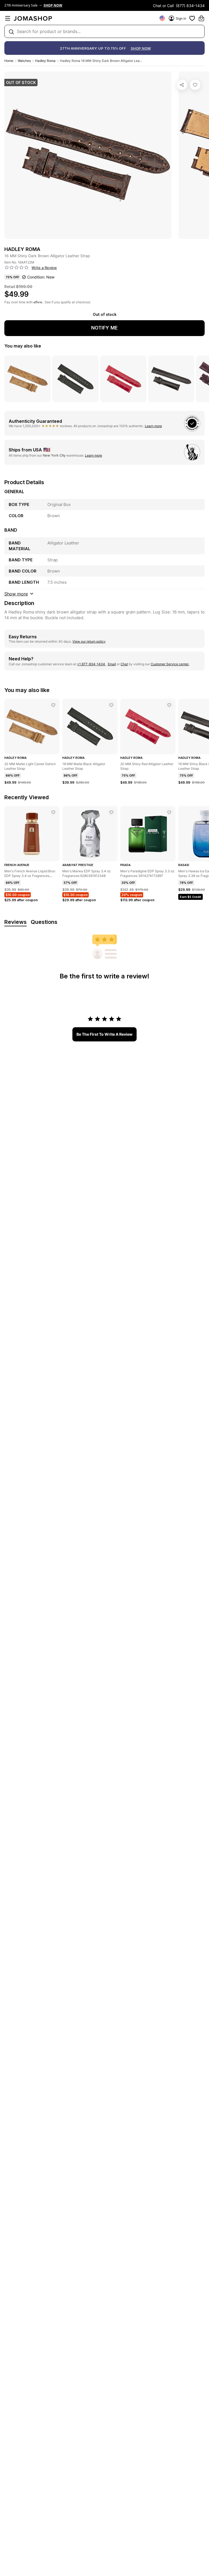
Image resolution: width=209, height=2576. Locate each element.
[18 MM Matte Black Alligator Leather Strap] (111, 705)
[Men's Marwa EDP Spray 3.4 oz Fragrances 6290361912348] (111, 812)
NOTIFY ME (104, 328)
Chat (124, 664)
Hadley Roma (45, 61)
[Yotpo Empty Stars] (17, 268)
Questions (44, 922)
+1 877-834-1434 (91, 664)
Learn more (153, 426)
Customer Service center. (170, 664)
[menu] (8, 18)
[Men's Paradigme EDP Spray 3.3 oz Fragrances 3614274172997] (169, 812)
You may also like (23, 346)
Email (112, 664)
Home (9, 61)
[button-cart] (201, 18)
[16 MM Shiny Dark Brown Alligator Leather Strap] (195, 85)
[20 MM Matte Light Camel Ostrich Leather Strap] (53, 705)
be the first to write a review (104, 1034)
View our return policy (89, 641)
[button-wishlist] (192, 18)
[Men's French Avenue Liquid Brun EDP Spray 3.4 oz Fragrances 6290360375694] (53, 812)
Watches (24, 61)
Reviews (16, 922)
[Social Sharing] (182, 85)
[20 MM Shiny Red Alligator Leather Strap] (169, 705)
